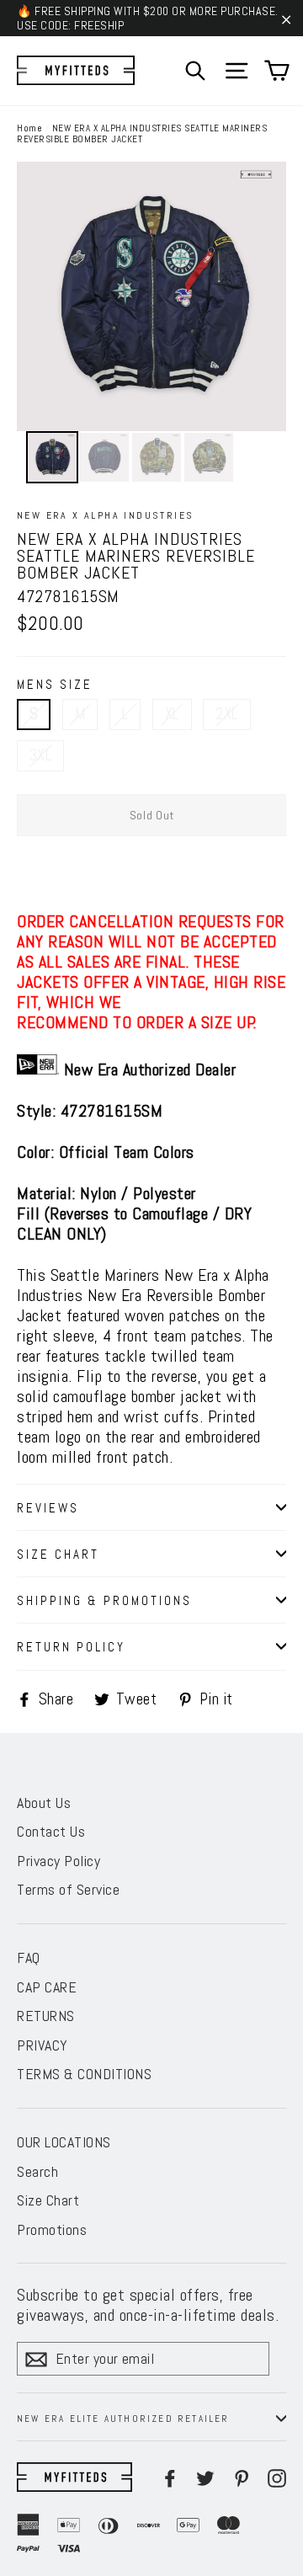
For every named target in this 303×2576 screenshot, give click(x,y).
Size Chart (48, 2200)
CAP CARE (47, 1987)
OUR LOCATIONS (64, 2142)
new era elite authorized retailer (123, 2419)
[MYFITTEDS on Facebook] (170, 2477)
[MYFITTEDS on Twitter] (205, 2477)
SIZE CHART (58, 1554)
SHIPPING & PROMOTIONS (104, 1600)
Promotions (52, 2229)
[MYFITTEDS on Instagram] (277, 2477)
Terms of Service (68, 1889)
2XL (226, 714)
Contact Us (51, 1831)
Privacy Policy (58, 1861)
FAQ (29, 1957)
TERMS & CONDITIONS (84, 2074)
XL (172, 714)
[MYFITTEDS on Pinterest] (242, 2477)
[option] (151, 296)
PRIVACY (43, 2045)
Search (37, 2171)
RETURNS (46, 2016)
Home (29, 128)
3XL (40, 755)
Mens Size (55, 684)
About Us (44, 1803)
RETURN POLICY (71, 1647)
